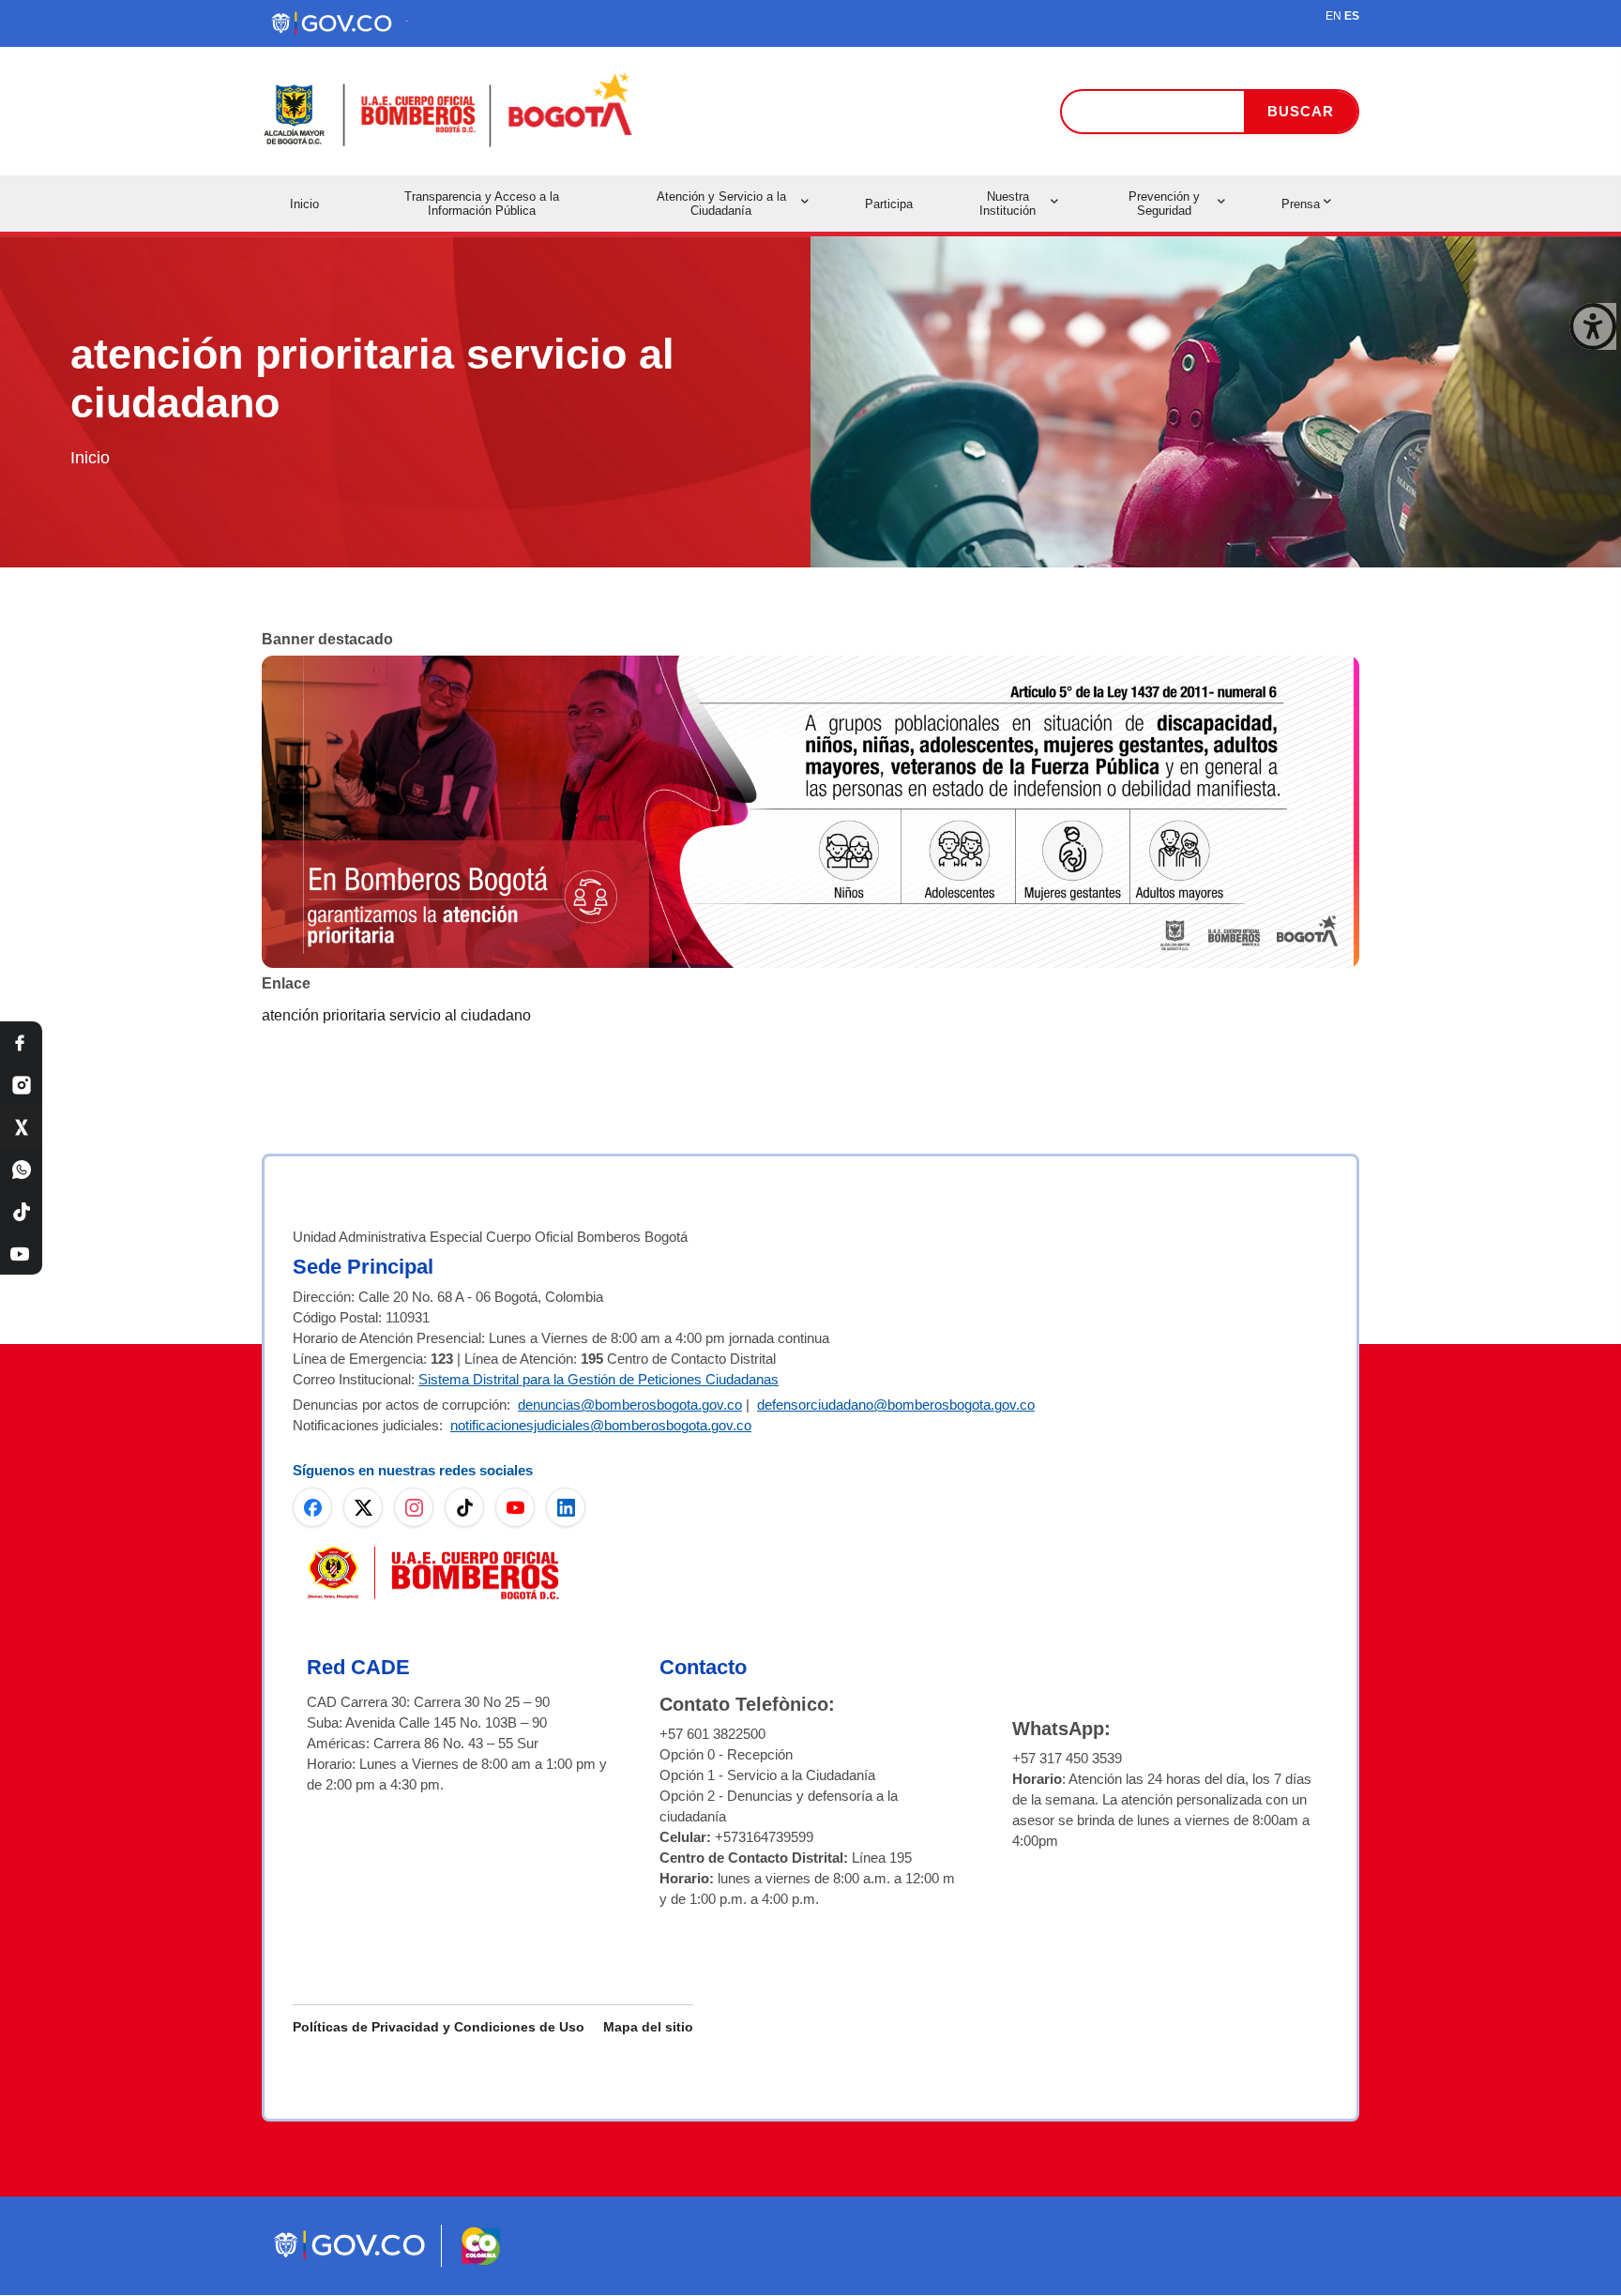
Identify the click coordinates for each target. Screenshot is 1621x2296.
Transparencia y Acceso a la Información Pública (482, 204)
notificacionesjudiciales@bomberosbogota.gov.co (601, 1425)
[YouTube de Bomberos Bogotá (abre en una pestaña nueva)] (515, 1507)
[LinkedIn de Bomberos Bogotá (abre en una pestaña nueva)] (566, 1507)
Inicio (304, 204)
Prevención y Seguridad (1164, 204)
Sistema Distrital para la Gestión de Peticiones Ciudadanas (598, 1379)
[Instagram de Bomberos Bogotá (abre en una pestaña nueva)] (414, 1507)
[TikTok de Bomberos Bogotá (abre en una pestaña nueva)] (464, 1507)
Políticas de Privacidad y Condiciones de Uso (439, 2027)
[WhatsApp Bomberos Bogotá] (21, 1169)
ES (1352, 16)
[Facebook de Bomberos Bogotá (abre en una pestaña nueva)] (312, 1507)
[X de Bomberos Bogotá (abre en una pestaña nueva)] (363, 1507)
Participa (889, 204)
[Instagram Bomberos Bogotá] (21, 1085)
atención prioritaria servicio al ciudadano (396, 1015)
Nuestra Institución (1007, 204)
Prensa (1301, 204)
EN (1333, 16)
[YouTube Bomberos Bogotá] (21, 1254)
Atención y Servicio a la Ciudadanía (721, 204)
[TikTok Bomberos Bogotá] (21, 1211)
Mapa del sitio (648, 2027)
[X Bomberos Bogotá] (21, 1127)
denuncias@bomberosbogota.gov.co (630, 1405)
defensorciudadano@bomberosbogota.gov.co (896, 1405)
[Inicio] (449, 111)
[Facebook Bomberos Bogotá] (21, 1042)
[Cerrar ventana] (1593, 326)
